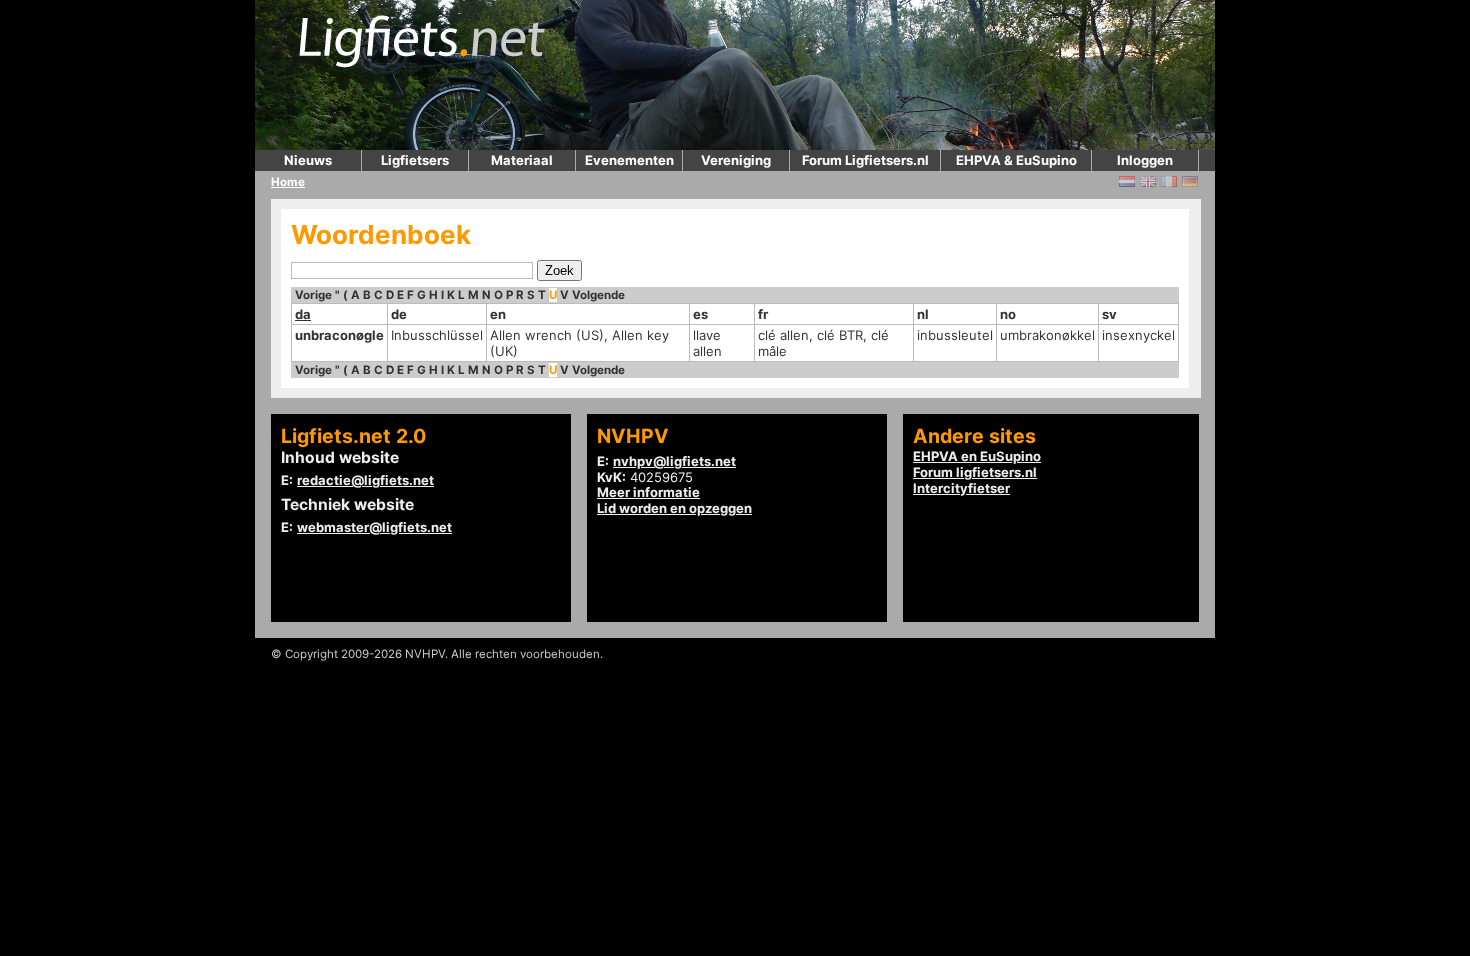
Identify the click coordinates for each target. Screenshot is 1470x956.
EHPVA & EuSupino (1016, 160)
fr (763, 314)
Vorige (313, 295)
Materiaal (522, 160)
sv (1109, 314)
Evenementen (629, 160)
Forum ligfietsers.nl (975, 472)
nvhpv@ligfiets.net (674, 461)
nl (923, 314)
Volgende (598, 295)
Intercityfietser (961, 488)
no (1008, 314)
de (399, 314)
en (498, 314)
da (303, 314)
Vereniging (736, 160)
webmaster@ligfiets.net (374, 527)
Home (288, 182)
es (700, 314)
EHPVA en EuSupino (977, 456)
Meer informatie (648, 492)
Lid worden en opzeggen (674, 508)
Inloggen (1145, 160)
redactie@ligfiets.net (365, 480)
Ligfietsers (415, 160)
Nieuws (308, 160)
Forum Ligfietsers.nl (865, 160)
